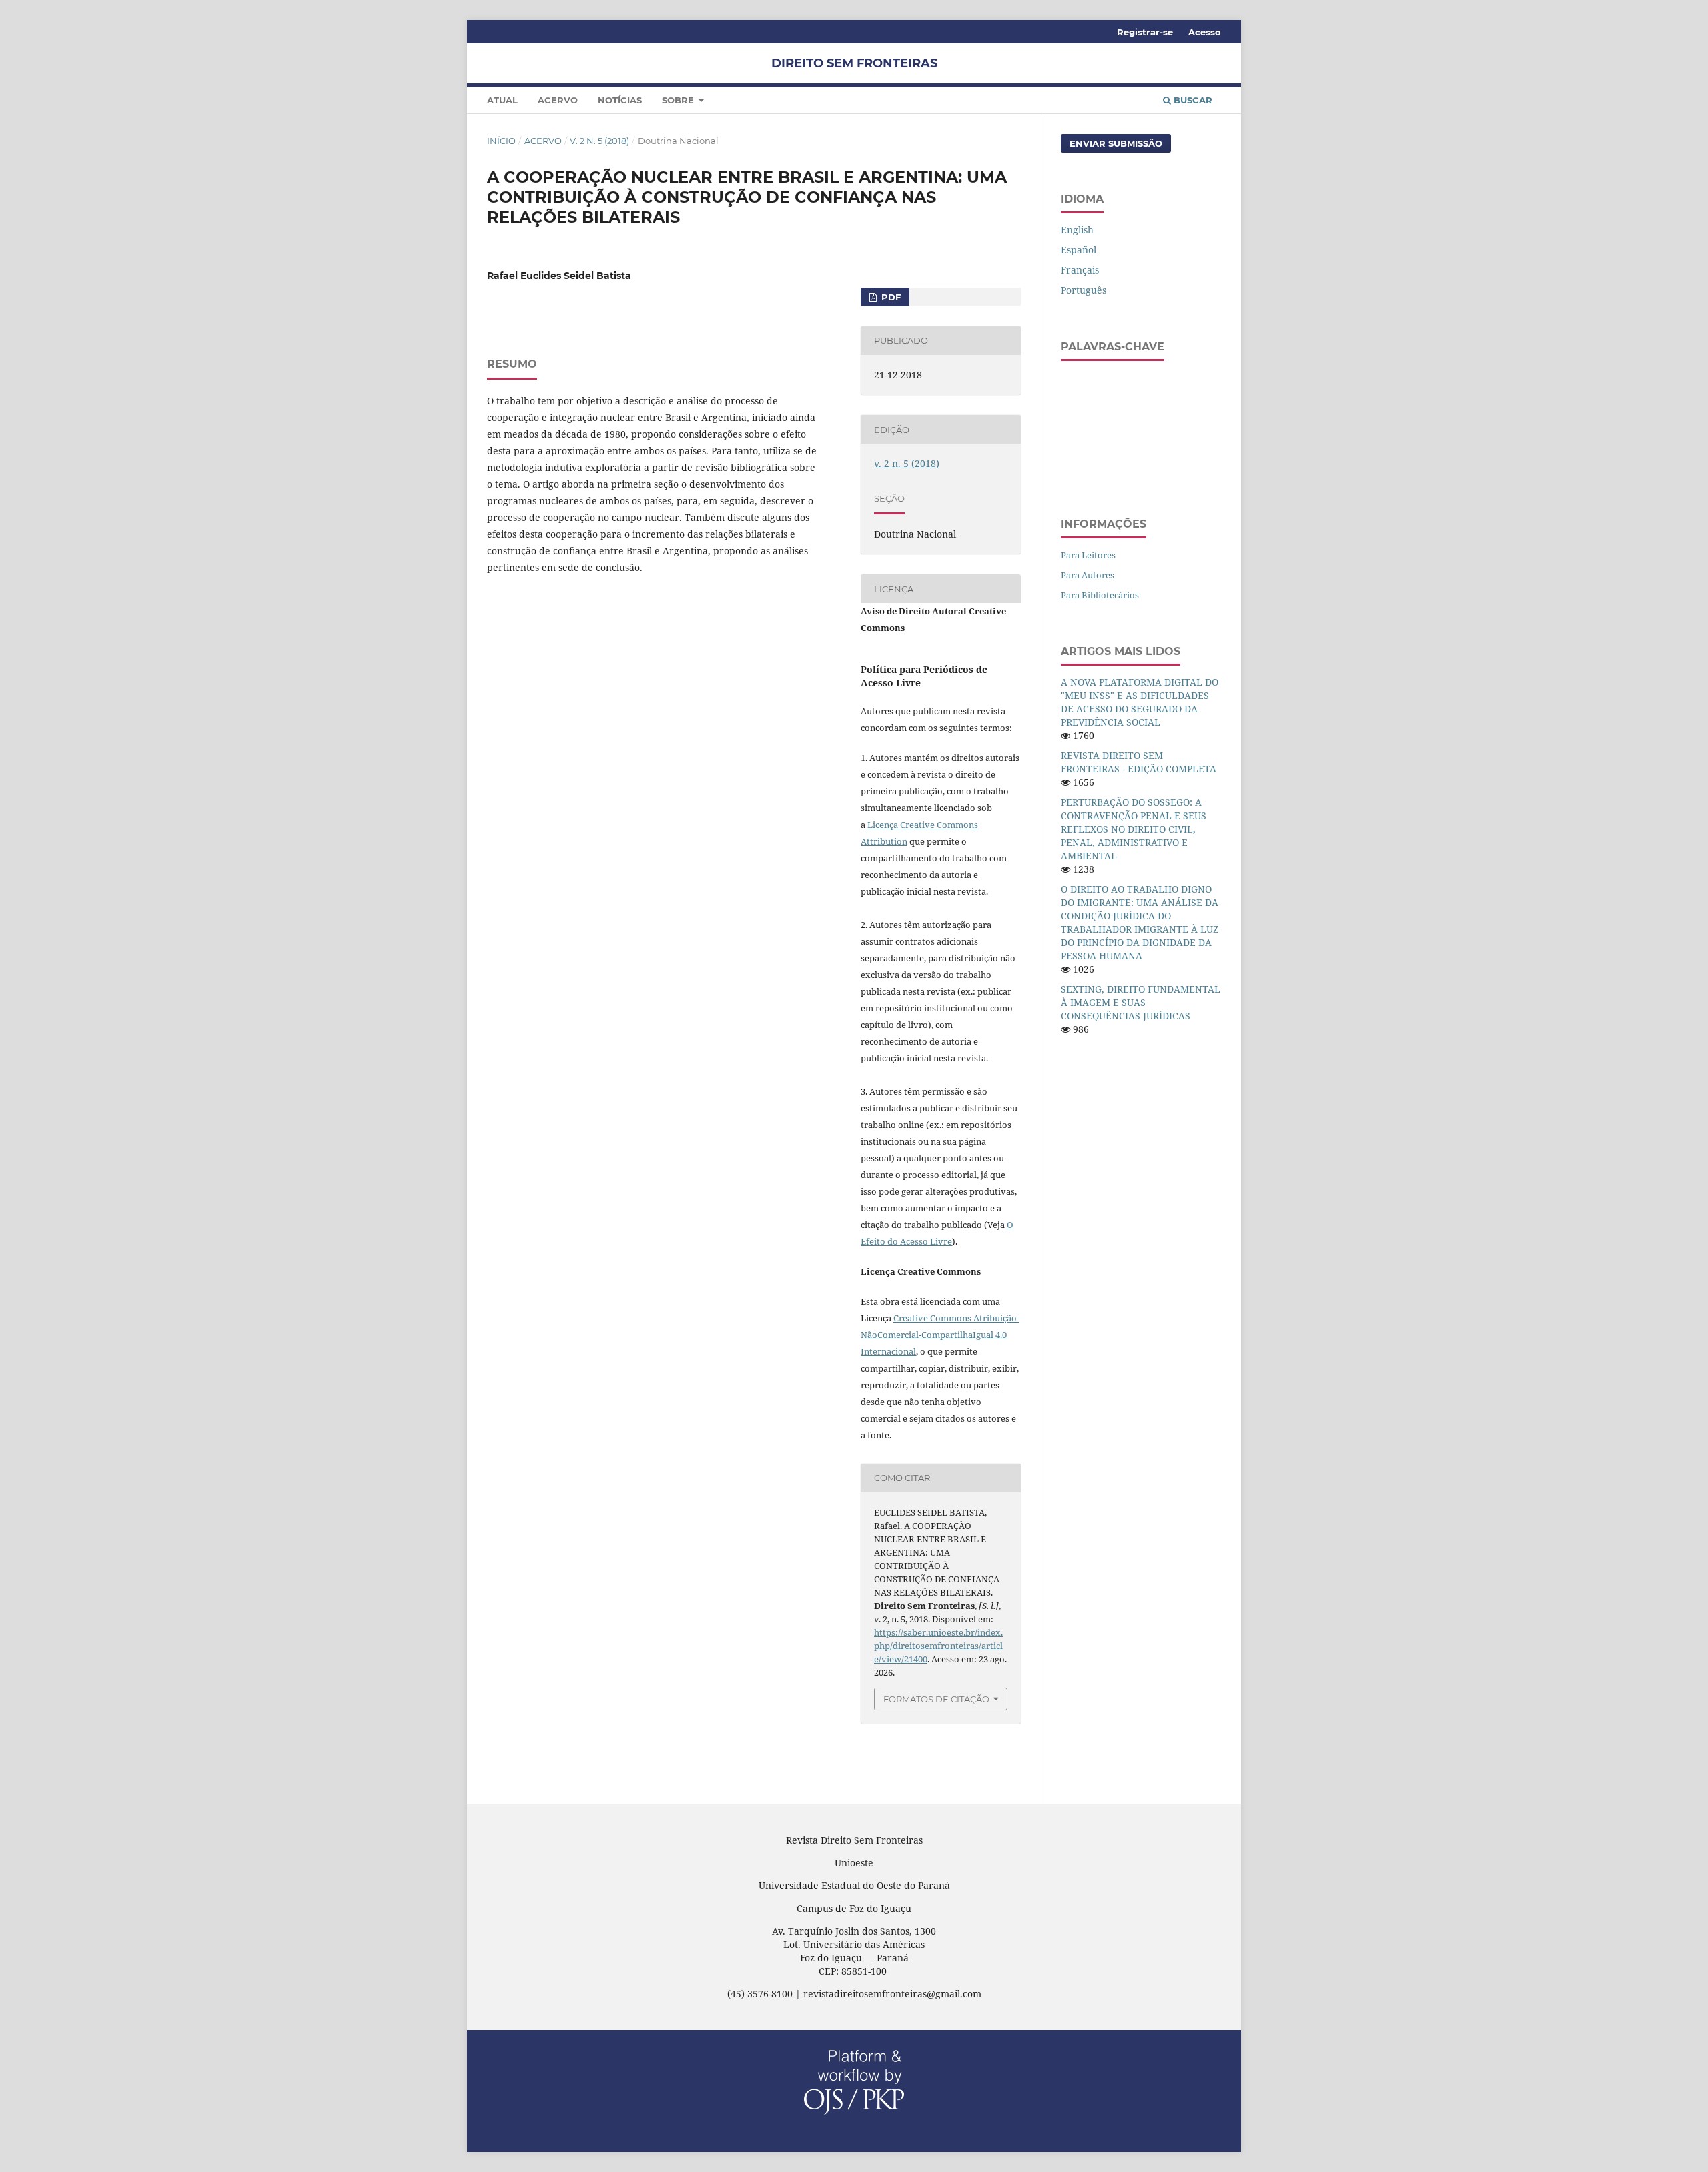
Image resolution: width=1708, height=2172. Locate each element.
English (1077, 230)
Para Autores (1088, 575)
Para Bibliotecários (1100, 595)
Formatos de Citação (936, 1699)
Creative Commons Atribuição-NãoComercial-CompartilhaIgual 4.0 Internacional (940, 1335)
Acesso (1205, 32)
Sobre (679, 100)
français (1080, 270)
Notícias (620, 100)
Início (501, 141)
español (1079, 250)
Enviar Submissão (1116, 143)
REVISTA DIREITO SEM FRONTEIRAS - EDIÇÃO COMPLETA (1139, 762)
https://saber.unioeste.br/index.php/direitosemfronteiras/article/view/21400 (938, 1646)
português (1084, 290)
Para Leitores (1088, 555)
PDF (890, 297)
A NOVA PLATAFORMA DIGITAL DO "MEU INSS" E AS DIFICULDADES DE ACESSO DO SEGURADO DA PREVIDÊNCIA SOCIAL (1140, 702)
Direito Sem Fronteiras (854, 63)
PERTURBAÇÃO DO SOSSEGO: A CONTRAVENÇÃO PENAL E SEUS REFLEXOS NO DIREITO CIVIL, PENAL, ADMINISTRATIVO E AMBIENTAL (1134, 829)
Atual (502, 100)
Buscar (1192, 100)
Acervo (558, 100)
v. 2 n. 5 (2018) (599, 141)
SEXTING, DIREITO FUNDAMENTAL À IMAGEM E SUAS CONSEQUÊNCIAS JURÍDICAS (1141, 1002)
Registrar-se (1145, 32)
